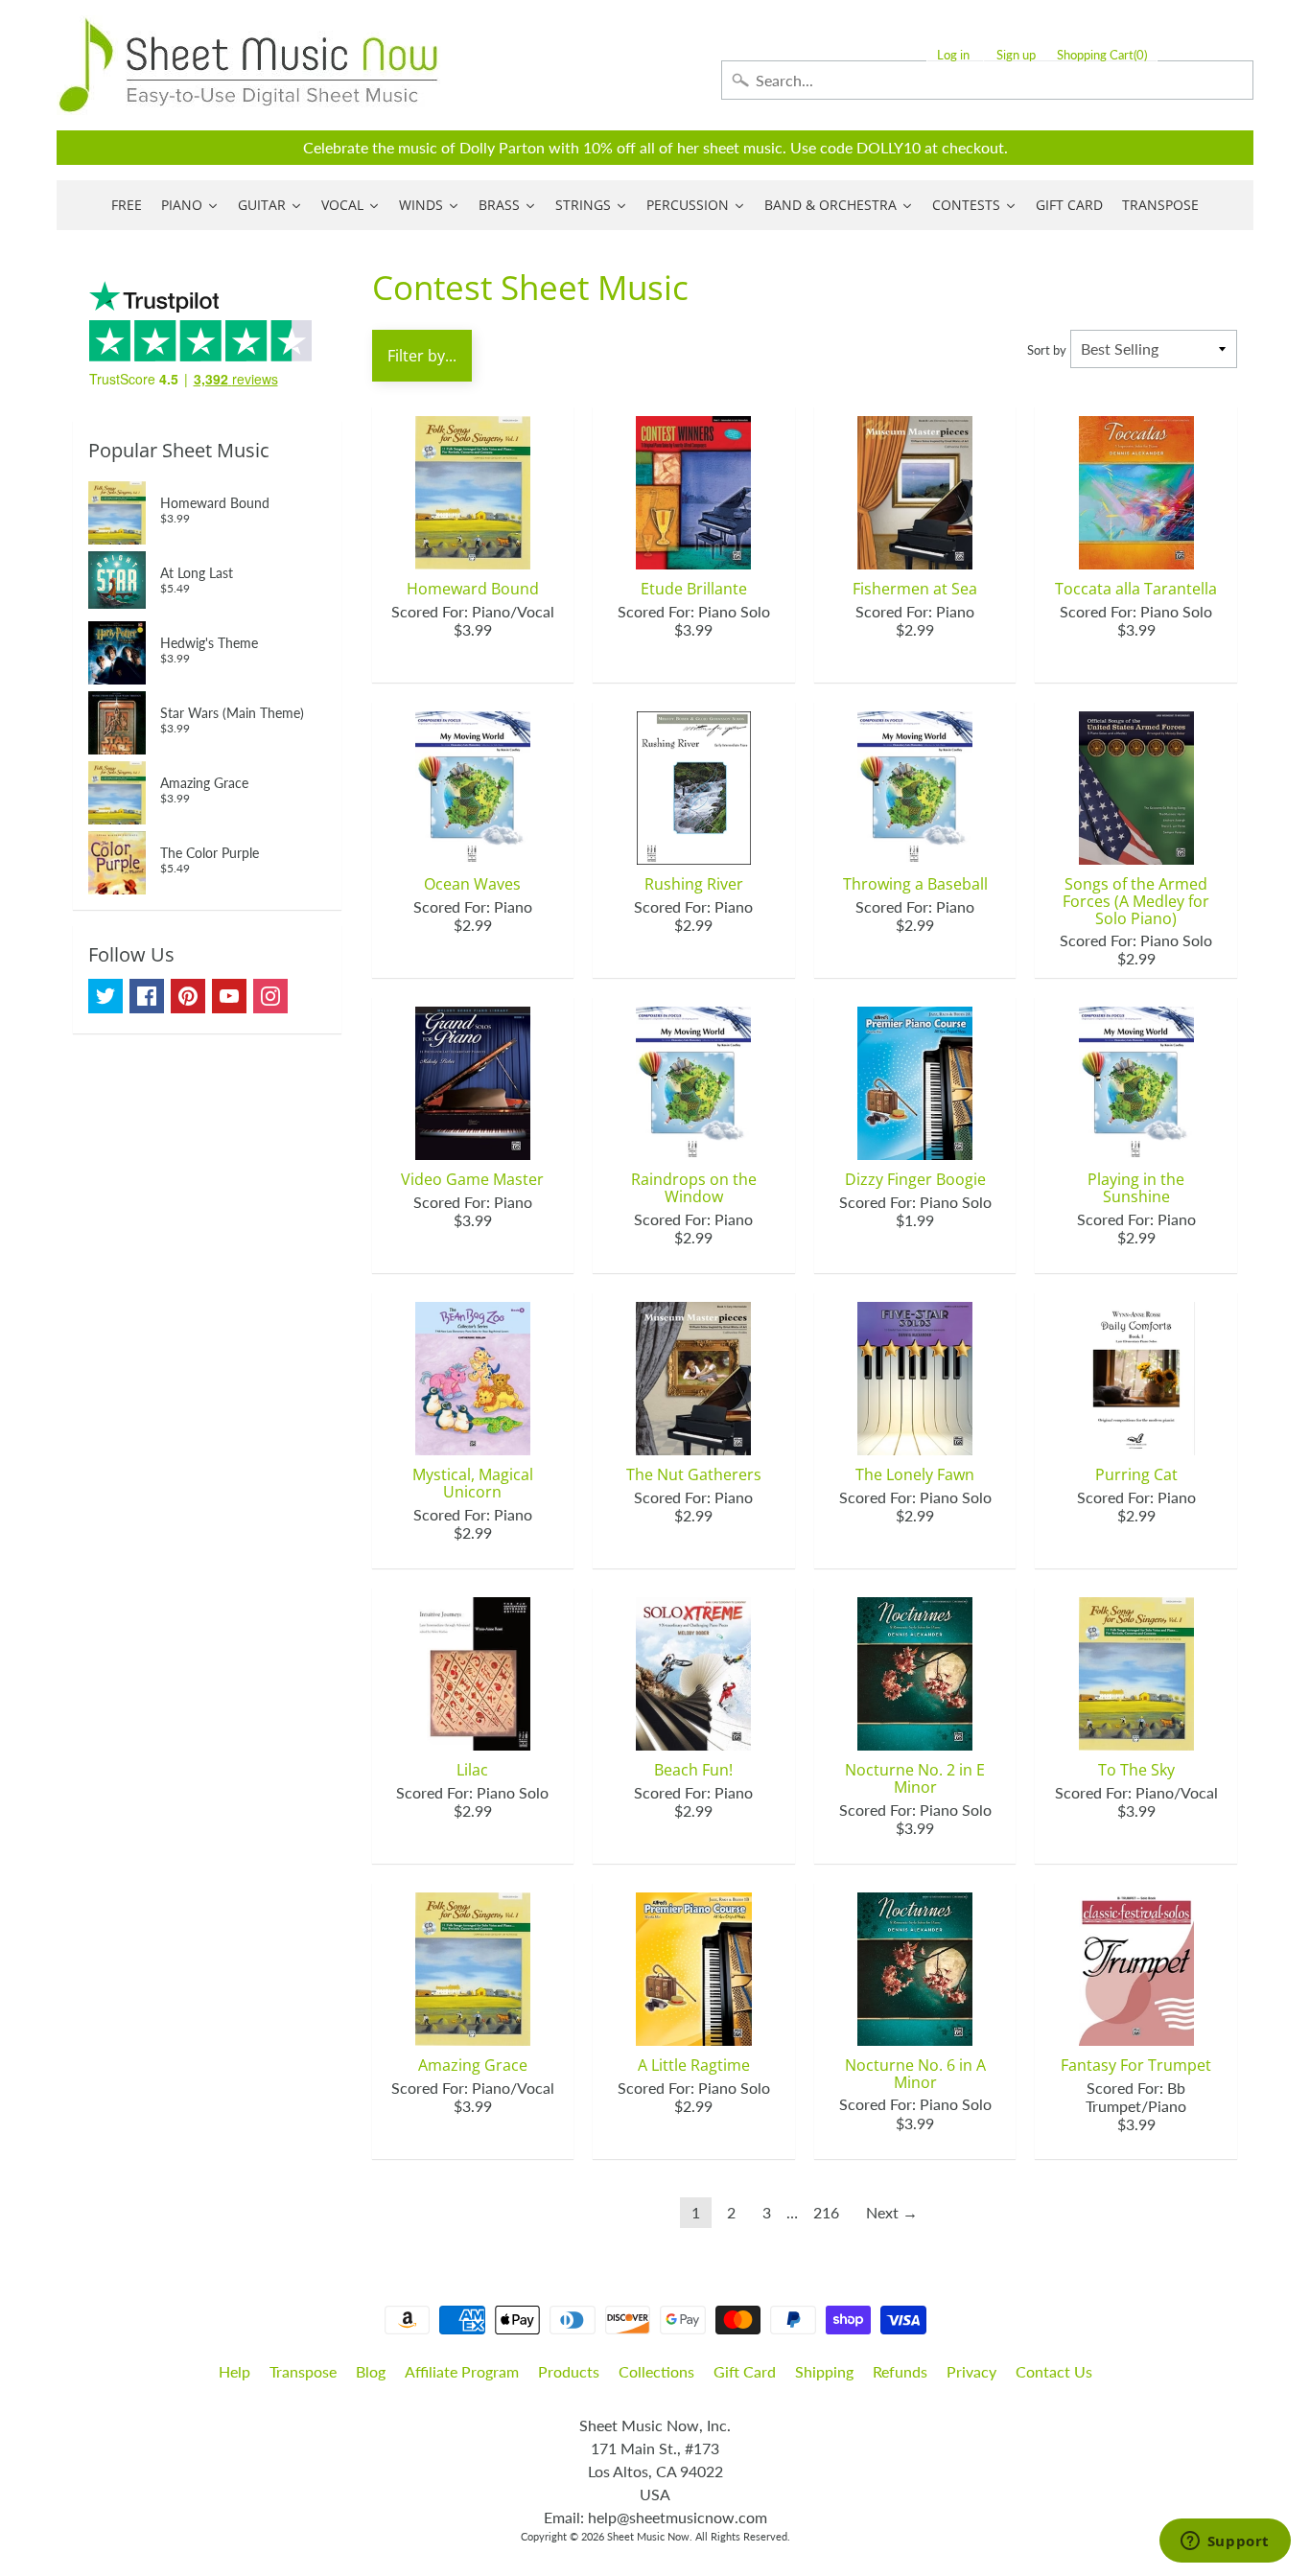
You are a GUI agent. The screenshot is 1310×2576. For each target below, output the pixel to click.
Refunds (900, 2371)
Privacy (971, 2371)
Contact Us (1054, 2371)
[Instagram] (270, 996)
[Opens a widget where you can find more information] (1225, 2542)
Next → (892, 2212)
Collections (656, 2371)
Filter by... (422, 356)
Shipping (824, 2371)
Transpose (303, 2371)
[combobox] (987, 80)
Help (234, 2371)
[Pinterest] (188, 996)
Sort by (1047, 350)
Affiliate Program (462, 2371)
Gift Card (745, 2371)
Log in (953, 55)
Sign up (1016, 55)
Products (569, 2371)
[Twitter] (105, 996)
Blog (371, 2371)
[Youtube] (229, 996)
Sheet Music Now (648, 2536)
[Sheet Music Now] (248, 65)
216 (826, 2212)
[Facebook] (147, 996)
